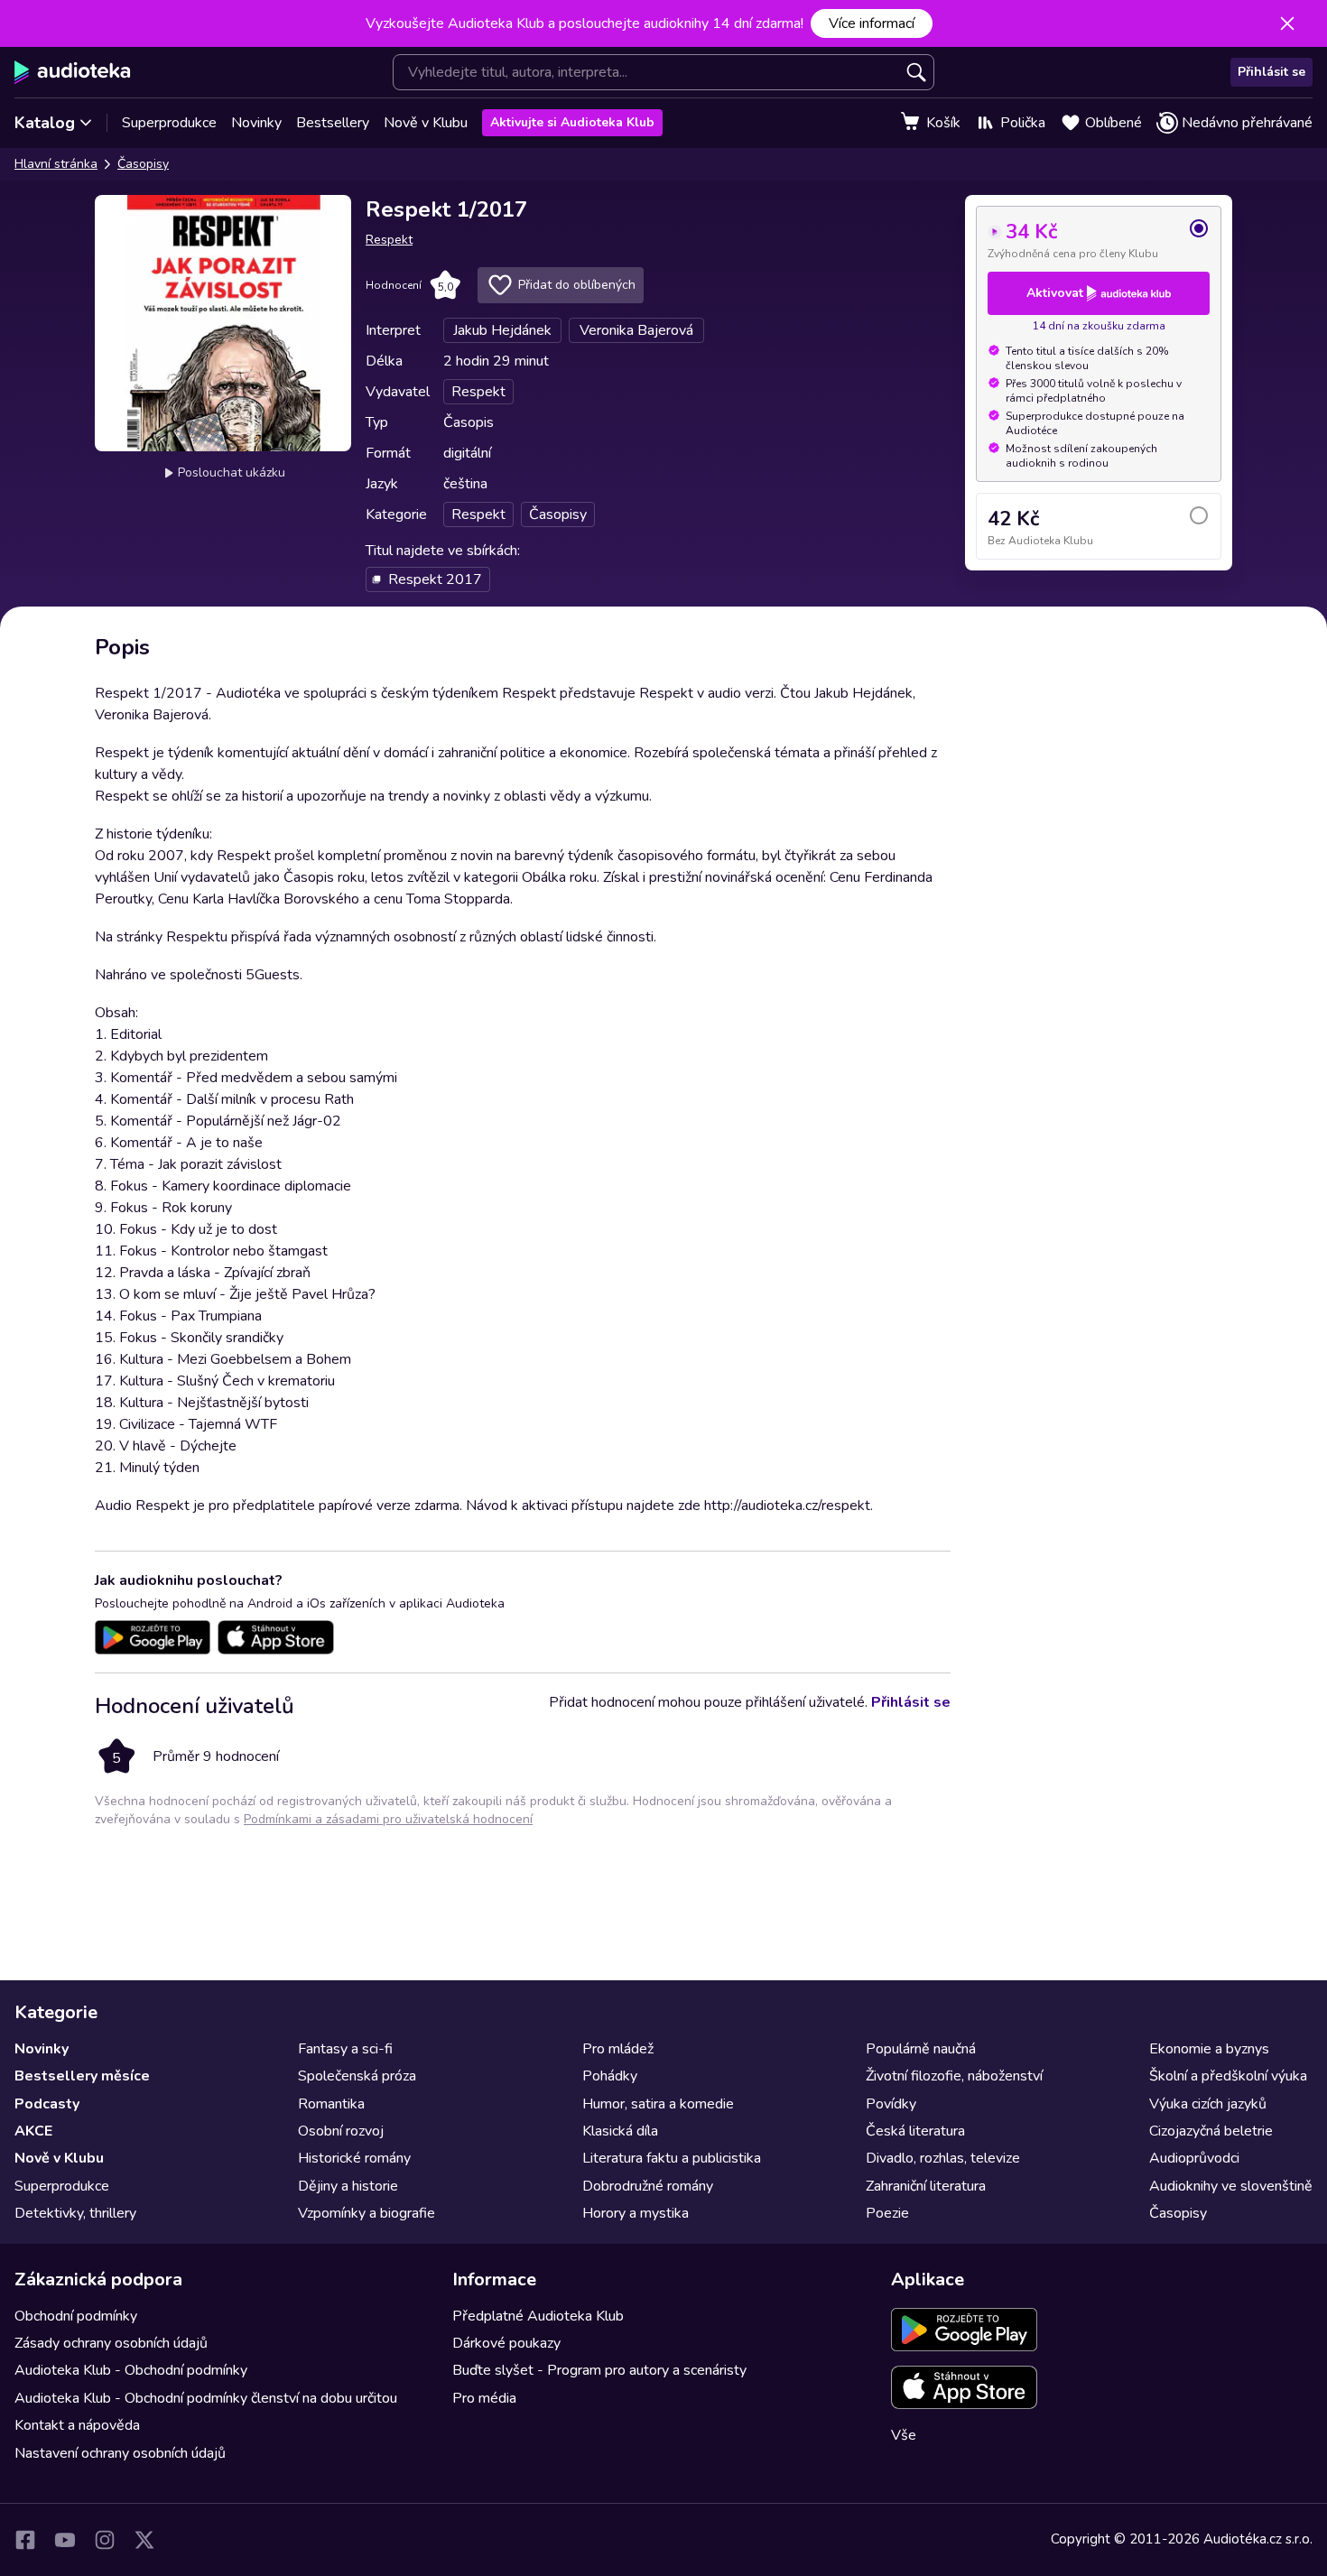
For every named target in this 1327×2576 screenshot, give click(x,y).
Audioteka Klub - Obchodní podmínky (131, 2370)
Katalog (45, 123)
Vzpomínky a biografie (367, 2213)
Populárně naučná (921, 2049)
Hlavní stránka (56, 164)
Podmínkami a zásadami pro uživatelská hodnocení (388, 1819)
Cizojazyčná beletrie (1211, 2131)
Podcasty (47, 2104)
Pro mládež (618, 2049)
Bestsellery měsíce (82, 2076)
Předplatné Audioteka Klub (538, 2316)
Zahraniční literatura (926, 2186)
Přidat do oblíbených (577, 285)
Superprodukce (169, 123)
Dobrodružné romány (648, 2186)
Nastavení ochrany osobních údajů (120, 2453)
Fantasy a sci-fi (345, 2049)
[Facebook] (25, 2540)
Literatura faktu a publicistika (672, 2158)
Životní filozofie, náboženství (954, 2076)
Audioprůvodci (1194, 2158)
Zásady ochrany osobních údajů (111, 2343)
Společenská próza (357, 2076)
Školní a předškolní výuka (1228, 2076)
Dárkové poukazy (506, 2343)
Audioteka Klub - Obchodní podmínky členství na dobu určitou (206, 2398)
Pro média (484, 2398)
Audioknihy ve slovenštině (1231, 2186)
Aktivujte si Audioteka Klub (572, 122)
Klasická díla (620, 2131)
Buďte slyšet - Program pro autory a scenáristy (599, 2370)
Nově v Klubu (426, 123)
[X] (144, 2540)
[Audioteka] (73, 72)
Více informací (872, 23)
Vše (904, 2435)
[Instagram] (105, 2540)
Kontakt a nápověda (77, 2425)
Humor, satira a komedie (658, 2104)
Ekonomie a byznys (1209, 2049)
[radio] (1099, 239)
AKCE (33, 2131)
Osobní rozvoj (341, 2131)
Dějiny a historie (348, 2186)
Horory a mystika (636, 2213)
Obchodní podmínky (76, 2316)
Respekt (389, 240)
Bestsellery (333, 123)
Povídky (891, 2104)
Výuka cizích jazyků (1208, 2104)
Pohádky (610, 2076)
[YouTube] (65, 2540)
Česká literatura (915, 2131)
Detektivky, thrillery (75, 2213)
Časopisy (143, 164)
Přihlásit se (1271, 72)
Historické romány (354, 2158)
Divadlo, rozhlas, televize (943, 2158)
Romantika (331, 2104)
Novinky (256, 123)
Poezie (887, 2213)
